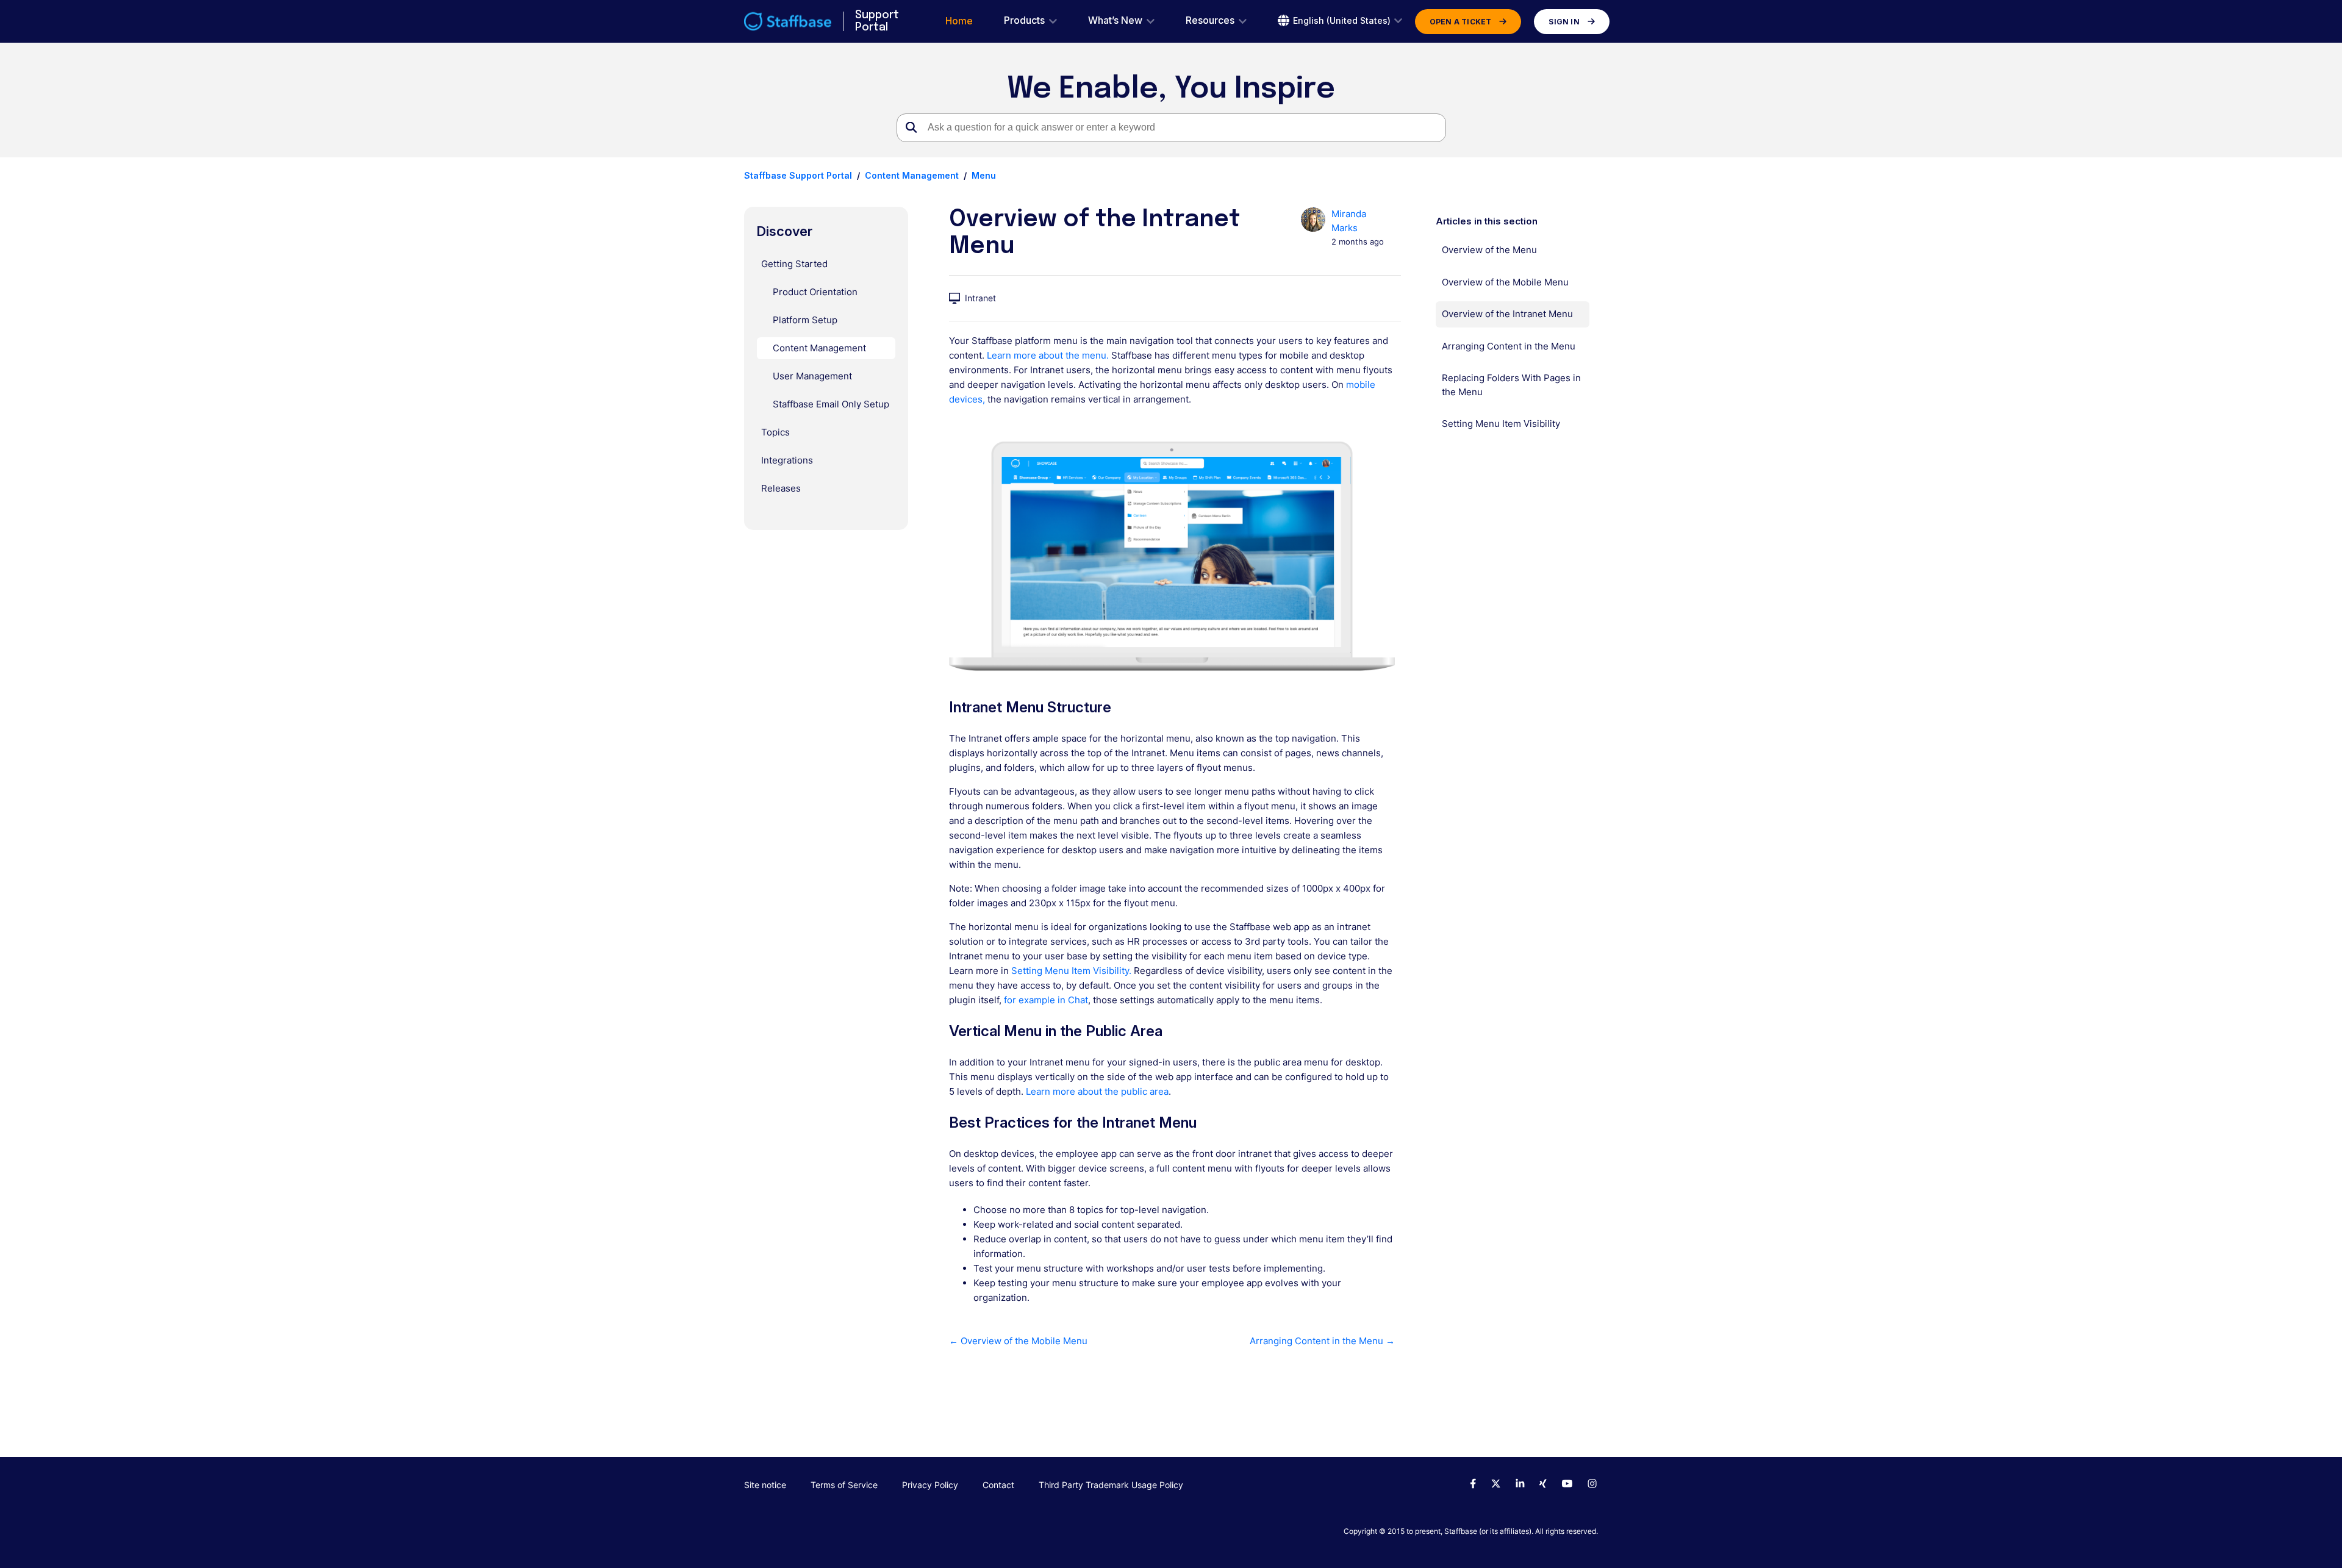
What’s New (1115, 20)
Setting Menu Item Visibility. (1071, 971)
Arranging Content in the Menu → (1322, 1341)
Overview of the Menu (1489, 250)
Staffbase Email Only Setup (831, 404)
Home (959, 21)
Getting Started (794, 264)
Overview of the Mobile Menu (1505, 282)
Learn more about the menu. (1048, 355)
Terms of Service (844, 1485)
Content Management (912, 175)
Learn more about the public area (1096, 1091)
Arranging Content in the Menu (1509, 346)
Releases (781, 488)
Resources (1210, 20)
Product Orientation (815, 292)
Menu (984, 175)
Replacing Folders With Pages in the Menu (1511, 385)
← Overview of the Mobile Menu (1018, 1341)
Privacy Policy (930, 1485)
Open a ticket (1461, 22)
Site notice (765, 1485)
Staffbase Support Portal (798, 175)
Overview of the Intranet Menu (1507, 314)
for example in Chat (1046, 1000)
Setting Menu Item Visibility (1501, 424)
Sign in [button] (1564, 22)
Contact (998, 1485)
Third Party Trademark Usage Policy (1111, 1485)
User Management (812, 376)
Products (1024, 20)
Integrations (787, 460)
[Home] (788, 21)
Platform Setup (805, 320)
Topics (775, 432)
